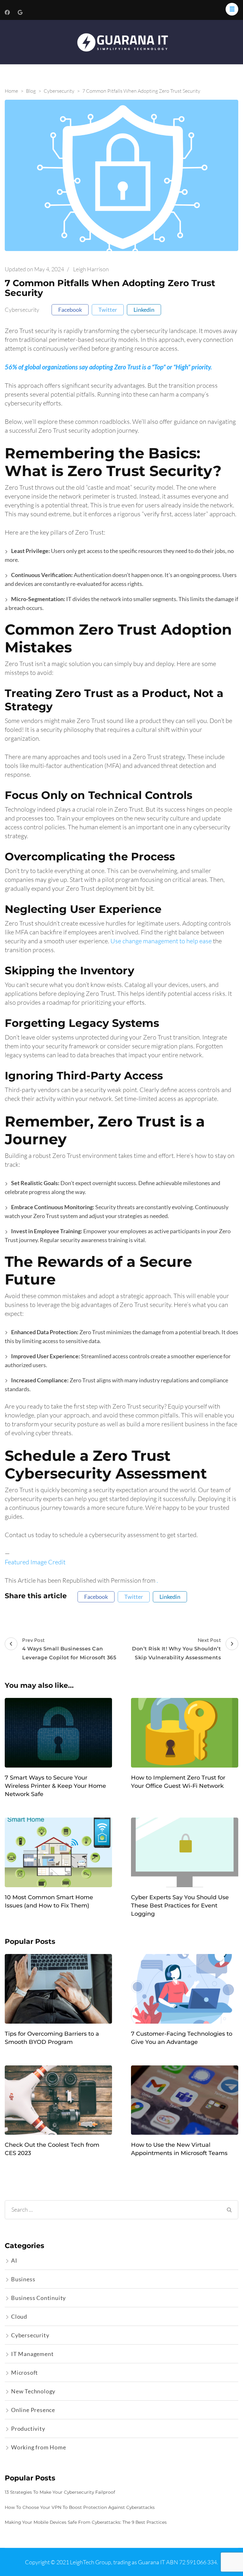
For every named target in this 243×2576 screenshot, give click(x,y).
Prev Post (69, 1649)
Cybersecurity (22, 310)
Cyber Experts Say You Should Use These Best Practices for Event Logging (180, 1906)
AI (14, 2260)
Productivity (28, 2428)
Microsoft (25, 2372)
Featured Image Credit (35, 1562)
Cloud (19, 2316)
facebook (70, 310)
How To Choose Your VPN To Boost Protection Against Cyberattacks (80, 2507)
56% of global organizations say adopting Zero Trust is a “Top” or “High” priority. (108, 367)
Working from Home (39, 2447)
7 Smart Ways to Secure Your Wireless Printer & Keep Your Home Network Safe (55, 1786)
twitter (108, 310)
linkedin (144, 310)
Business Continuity (38, 2298)
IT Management (32, 2354)
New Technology (33, 2391)
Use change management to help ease (161, 941)
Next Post (176, 1649)
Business (23, 2279)
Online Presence (33, 2410)
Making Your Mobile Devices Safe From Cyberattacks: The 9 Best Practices (86, 2522)
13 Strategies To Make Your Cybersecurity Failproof (60, 2492)
